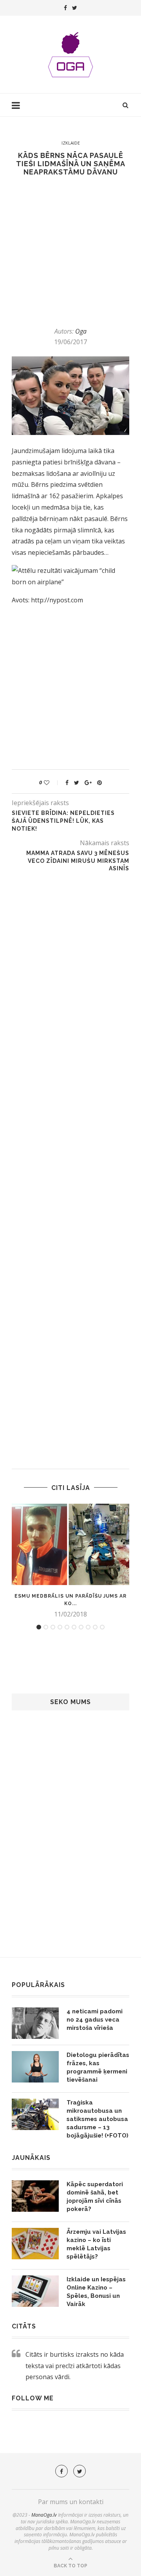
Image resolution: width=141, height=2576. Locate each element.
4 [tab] (60, 1627)
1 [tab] (39, 1627)
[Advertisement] (70, 251)
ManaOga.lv (44, 2515)
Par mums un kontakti (71, 2502)
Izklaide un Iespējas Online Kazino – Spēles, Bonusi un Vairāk (96, 2292)
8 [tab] (88, 1627)
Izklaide (71, 143)
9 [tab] (95, 1627)
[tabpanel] (70, 1561)
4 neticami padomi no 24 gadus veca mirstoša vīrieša (95, 2020)
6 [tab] (74, 1627)
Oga (81, 331)
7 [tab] (81, 1627)
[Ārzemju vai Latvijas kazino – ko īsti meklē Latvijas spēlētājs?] (35, 2244)
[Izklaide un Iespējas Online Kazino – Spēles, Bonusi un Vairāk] (35, 2291)
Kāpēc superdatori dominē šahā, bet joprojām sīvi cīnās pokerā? (95, 2197)
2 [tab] (46, 1627)
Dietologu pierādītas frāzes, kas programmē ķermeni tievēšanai (98, 2067)
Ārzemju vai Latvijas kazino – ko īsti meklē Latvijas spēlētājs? (96, 2244)
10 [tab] (102, 1627)
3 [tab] (53, 1627)
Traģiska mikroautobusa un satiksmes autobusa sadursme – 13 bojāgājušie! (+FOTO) (98, 2119)
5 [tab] (67, 1627)
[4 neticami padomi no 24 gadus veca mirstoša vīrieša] (35, 2023)
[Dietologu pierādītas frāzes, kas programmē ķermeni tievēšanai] (35, 2067)
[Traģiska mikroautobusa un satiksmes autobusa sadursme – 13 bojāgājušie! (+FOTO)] (35, 2114)
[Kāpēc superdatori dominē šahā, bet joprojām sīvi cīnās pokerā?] (35, 2196)
